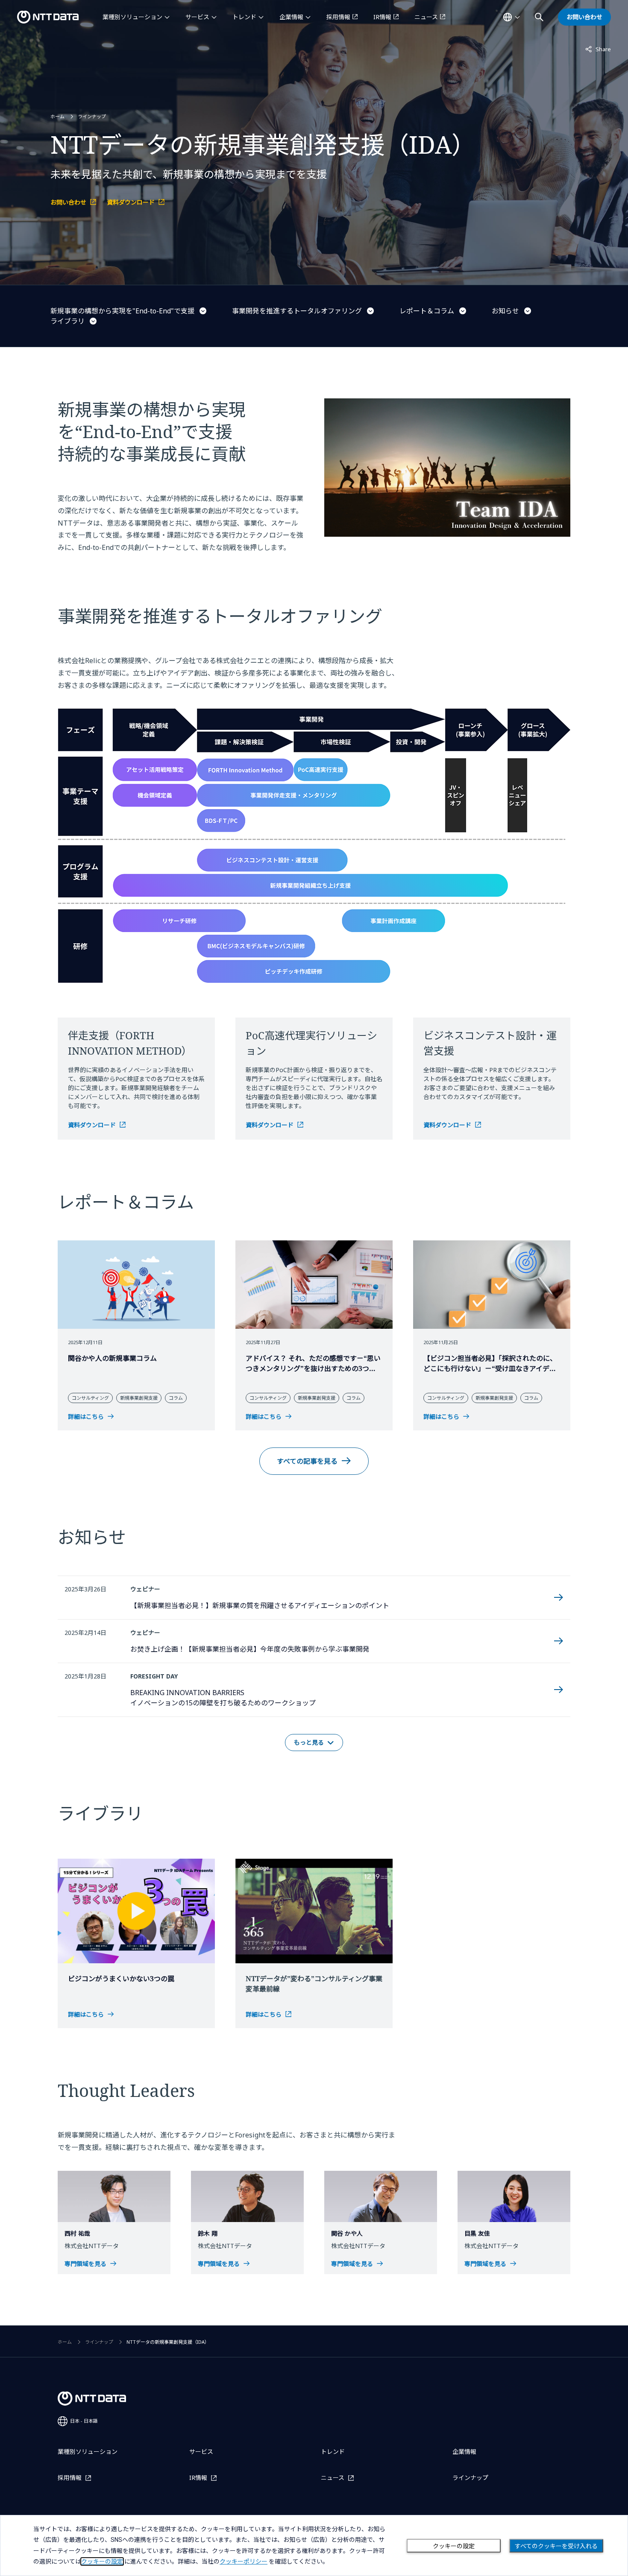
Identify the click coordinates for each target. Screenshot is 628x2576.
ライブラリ (67, 321)
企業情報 (291, 17)
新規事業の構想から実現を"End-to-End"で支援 (122, 311)
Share (598, 49)
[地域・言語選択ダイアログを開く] (511, 17)
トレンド (244, 17)
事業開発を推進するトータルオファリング (297, 311)
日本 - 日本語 (84, 2421)
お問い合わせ (68, 202)
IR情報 (382, 17)
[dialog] (314, 2545)
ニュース (426, 17)
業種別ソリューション (132, 17)
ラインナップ (92, 116)
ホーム (57, 116)
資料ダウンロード (131, 202)
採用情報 (338, 17)
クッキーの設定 (454, 2546)
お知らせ (505, 311)
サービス (197, 17)
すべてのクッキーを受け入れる (556, 2546)
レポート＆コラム (427, 311)
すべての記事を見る (307, 1461)
